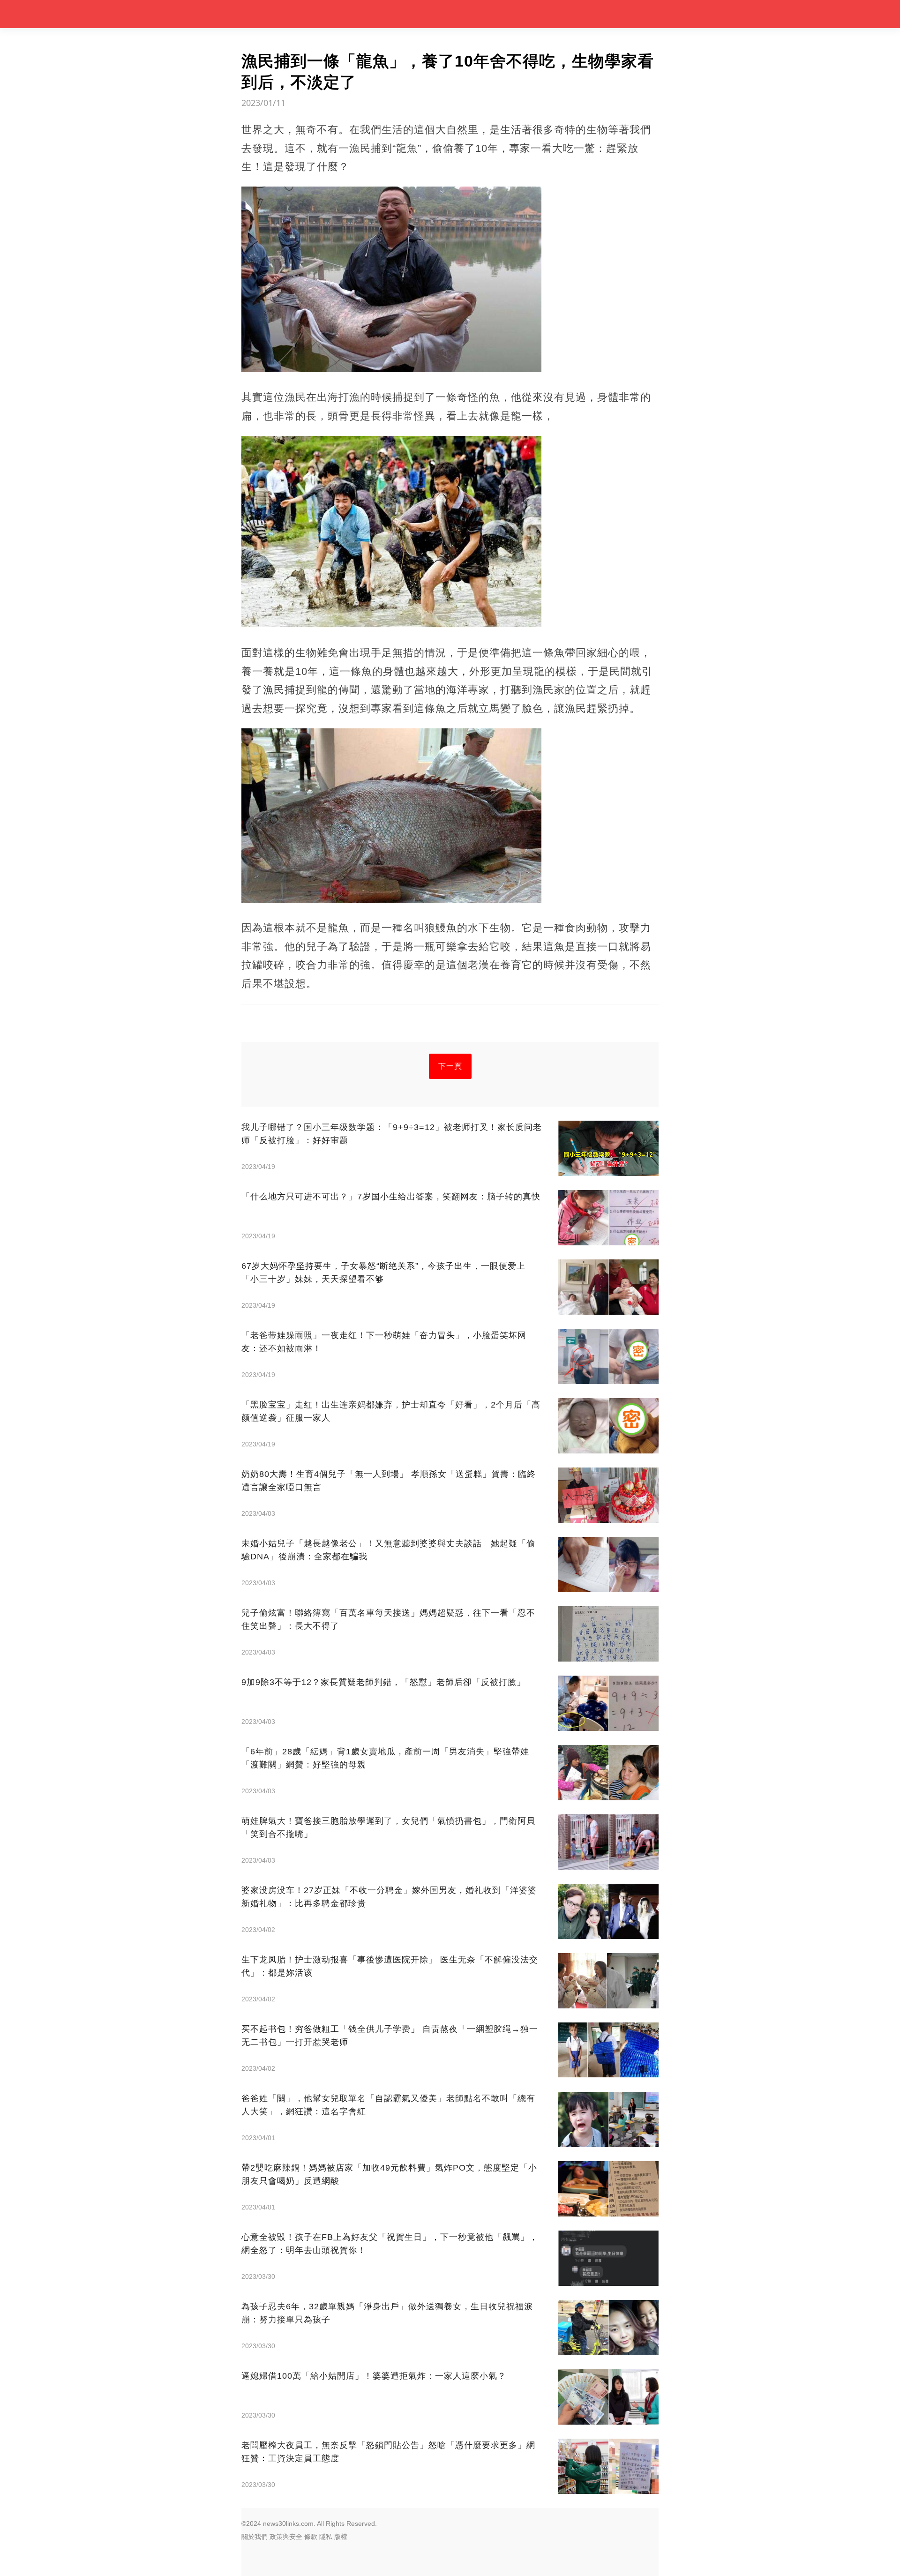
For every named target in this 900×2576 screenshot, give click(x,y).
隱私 (326, 2537)
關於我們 (255, 2537)
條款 (311, 2537)
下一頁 (450, 1066)
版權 (341, 2537)
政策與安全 (286, 2537)
